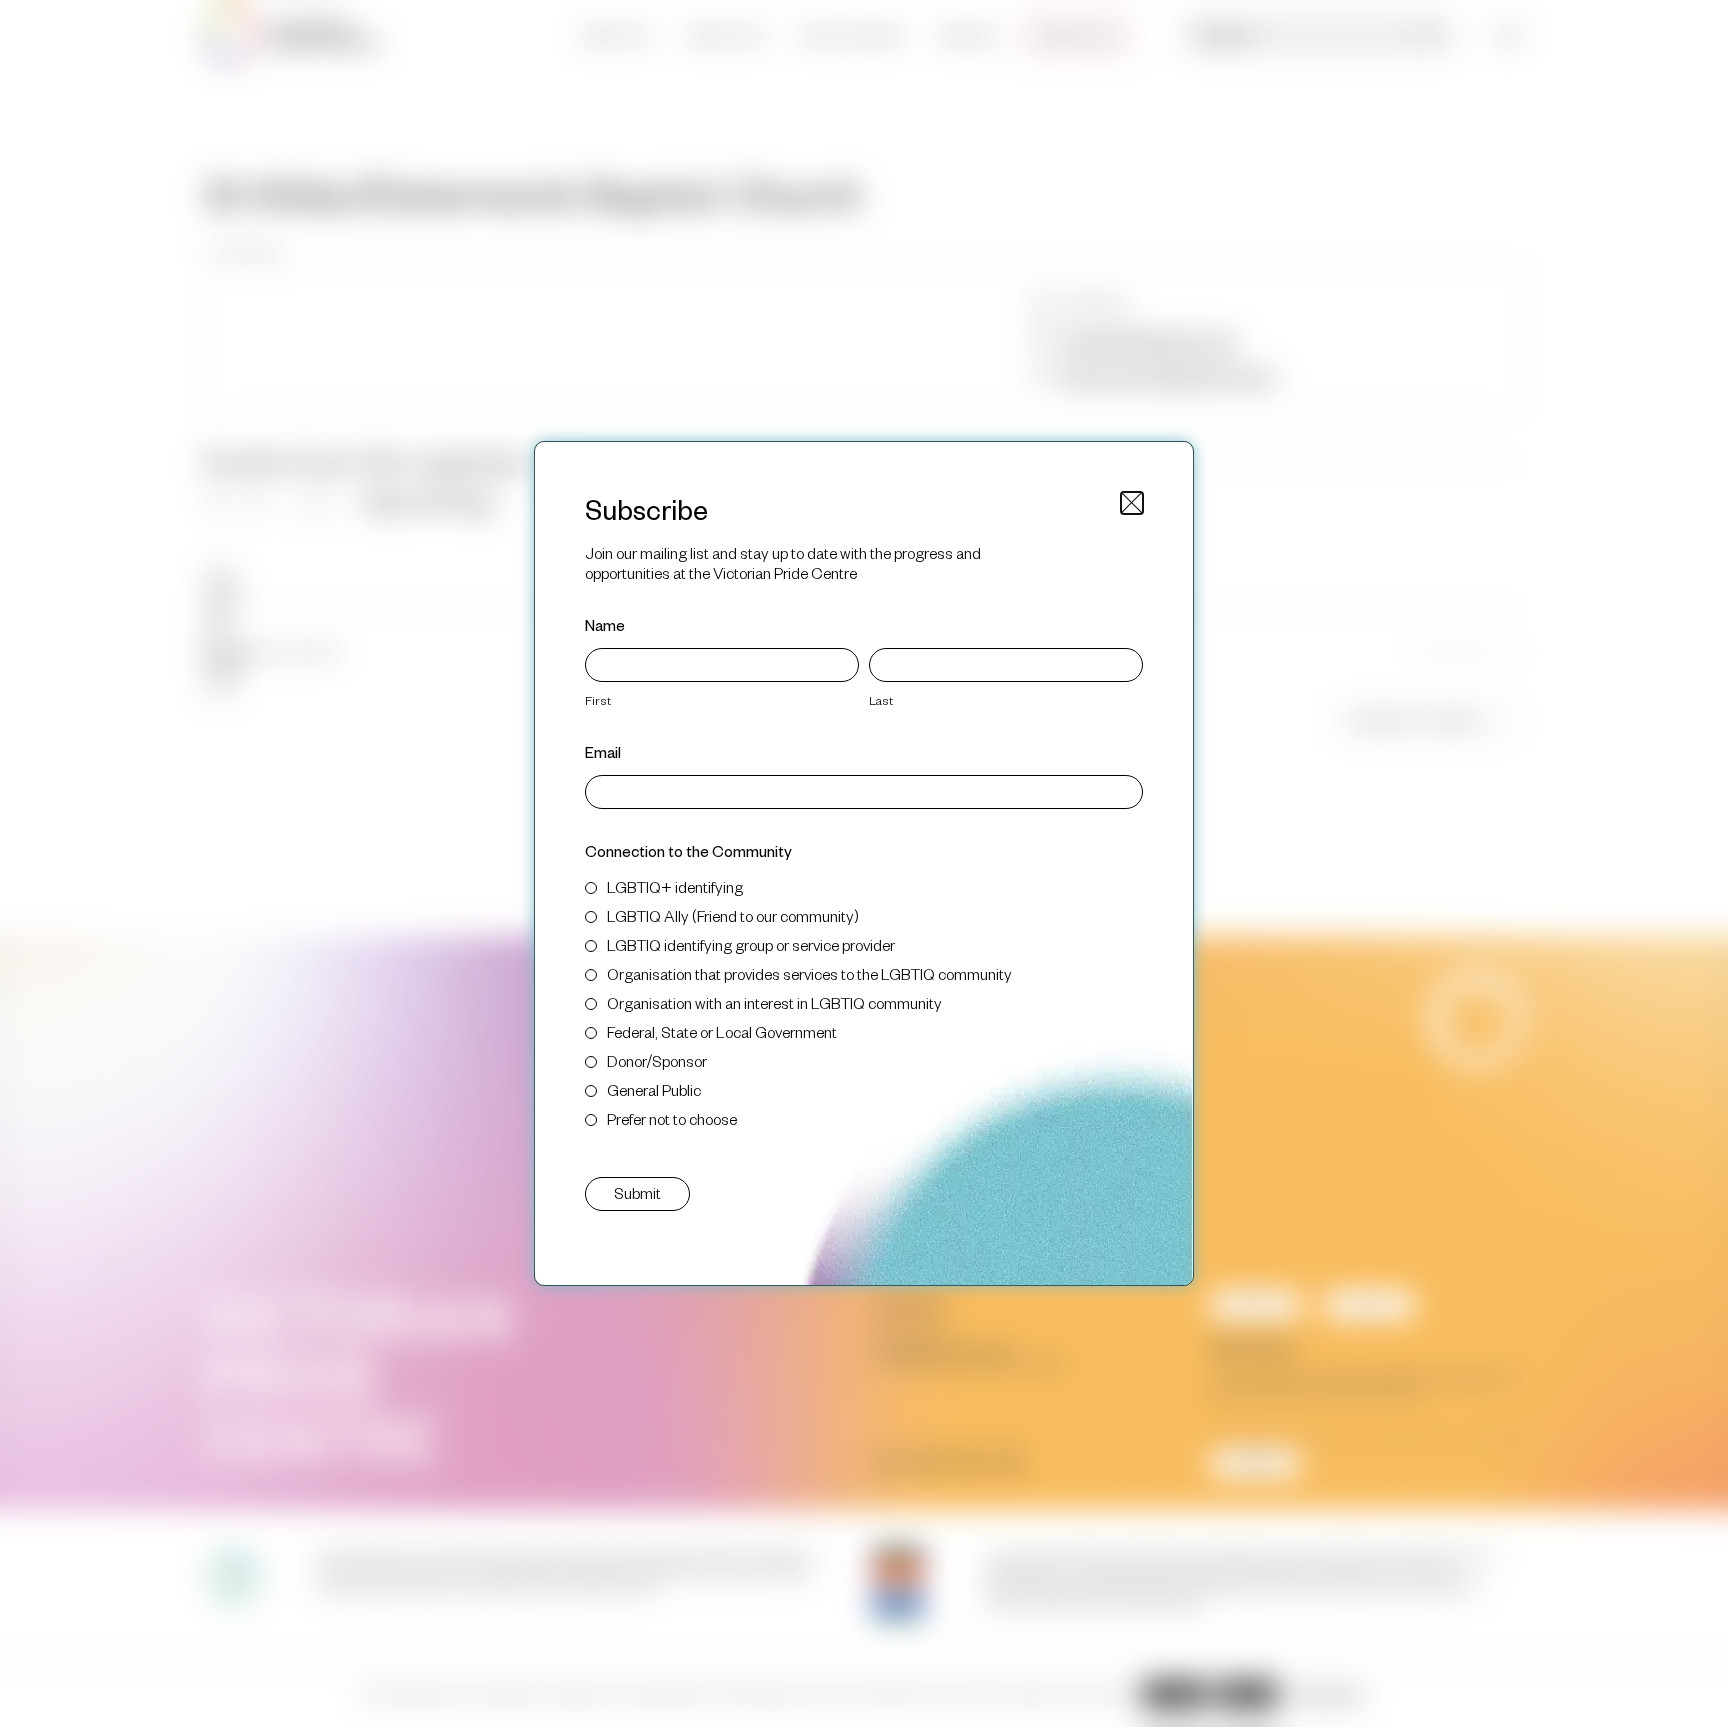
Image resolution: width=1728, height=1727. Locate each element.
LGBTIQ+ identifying (675, 886)
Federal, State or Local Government (722, 1031)
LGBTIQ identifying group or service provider (751, 944)
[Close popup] (1132, 503)
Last (881, 700)
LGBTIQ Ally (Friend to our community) (733, 915)
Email (603, 751)
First (598, 700)
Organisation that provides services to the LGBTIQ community (809, 973)
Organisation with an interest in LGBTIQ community (774, 1002)
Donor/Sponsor (657, 1060)
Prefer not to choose (672, 1118)
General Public (654, 1089)
